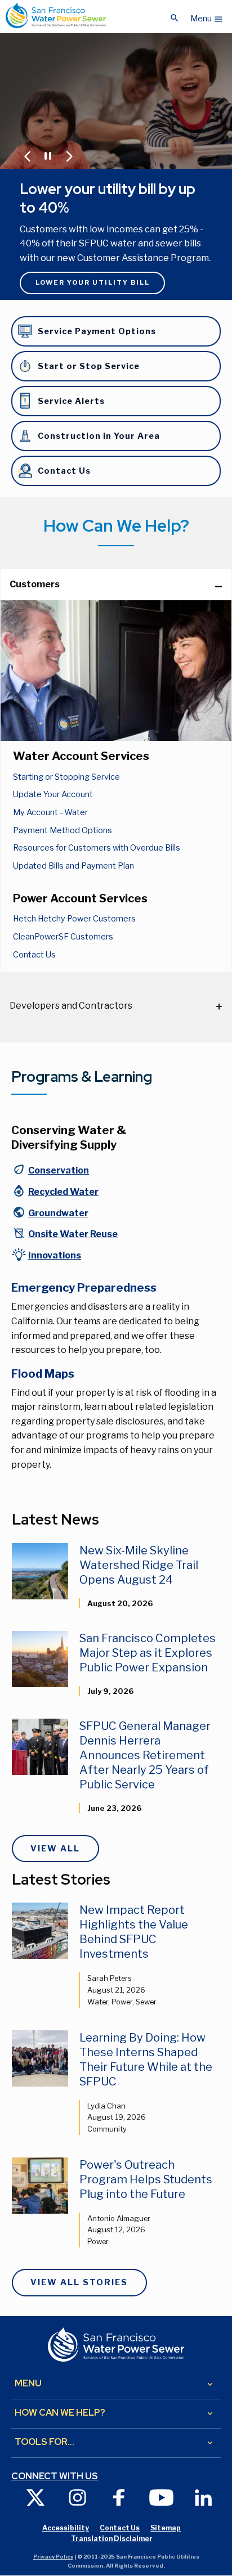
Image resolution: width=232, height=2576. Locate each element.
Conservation (59, 1170)
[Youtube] (161, 2497)
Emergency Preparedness (84, 1288)
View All (55, 1849)
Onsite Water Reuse (73, 1234)
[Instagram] (77, 2497)
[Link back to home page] (56, 15)
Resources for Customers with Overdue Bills (97, 848)
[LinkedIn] (203, 2497)
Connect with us (55, 2476)
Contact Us (34, 955)
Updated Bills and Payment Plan (73, 866)
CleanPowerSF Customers (63, 937)
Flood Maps (43, 1374)
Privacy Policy (53, 2557)
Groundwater (58, 1213)
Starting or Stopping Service (66, 777)
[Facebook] (119, 2497)
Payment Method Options (63, 830)
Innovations (55, 1255)
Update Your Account (53, 794)
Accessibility (66, 2528)
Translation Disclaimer (112, 2539)
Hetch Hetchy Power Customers (74, 919)
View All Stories (79, 2282)
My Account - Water (50, 812)
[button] (207, 16)
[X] (35, 2497)
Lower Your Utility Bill (93, 282)
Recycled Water (63, 1192)
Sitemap (166, 2528)
